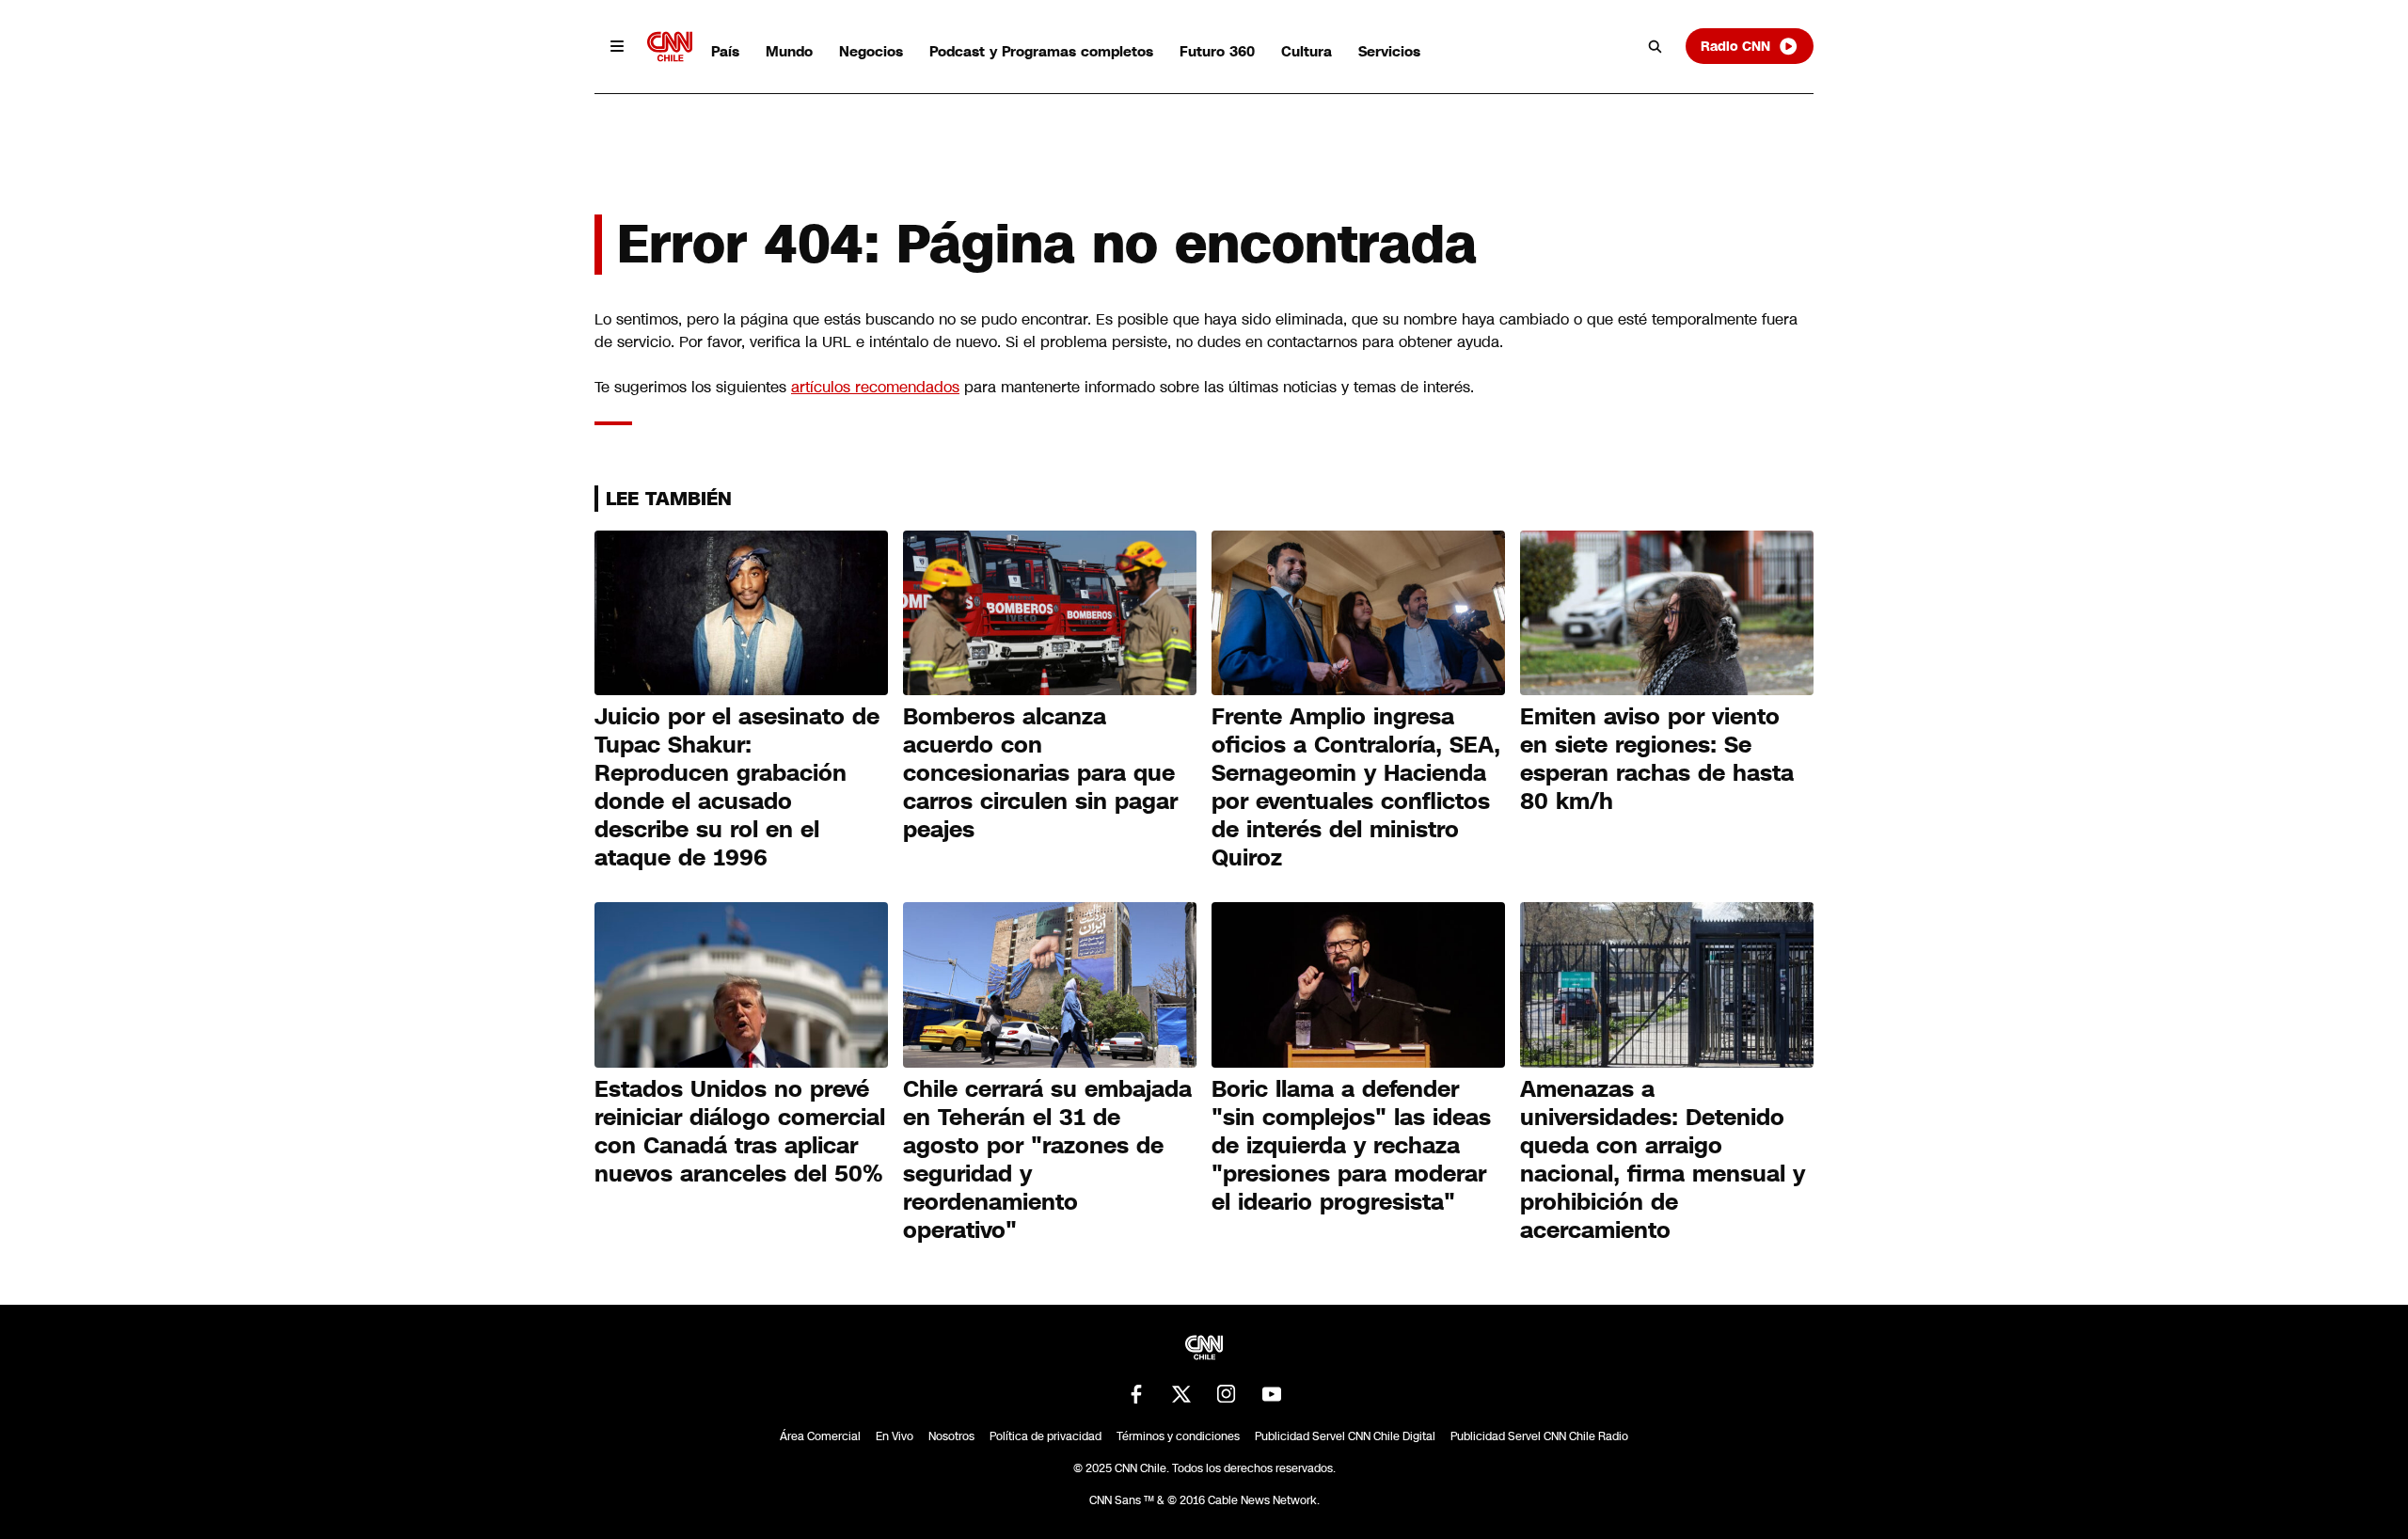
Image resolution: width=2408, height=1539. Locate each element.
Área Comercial (820, 1436)
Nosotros (951, 1436)
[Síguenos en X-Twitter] (1181, 1394)
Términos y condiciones (1178, 1436)
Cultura (1307, 51)
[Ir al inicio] (670, 47)
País (725, 51)
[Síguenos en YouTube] (1272, 1394)
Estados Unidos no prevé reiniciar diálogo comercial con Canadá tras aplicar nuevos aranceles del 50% (740, 1132)
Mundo (789, 51)
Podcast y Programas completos (1041, 51)
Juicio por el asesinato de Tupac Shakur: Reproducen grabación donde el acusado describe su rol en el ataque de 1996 (737, 787)
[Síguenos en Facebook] (1136, 1394)
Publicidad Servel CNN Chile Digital (1345, 1436)
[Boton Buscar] (1655, 46)
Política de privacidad (1046, 1436)
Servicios (1389, 51)
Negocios (871, 51)
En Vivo (895, 1436)
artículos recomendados (875, 387)
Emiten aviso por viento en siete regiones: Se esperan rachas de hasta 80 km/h (1657, 759)
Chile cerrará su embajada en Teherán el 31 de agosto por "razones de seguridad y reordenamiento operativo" (1047, 1160)
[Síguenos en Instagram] (1227, 1394)
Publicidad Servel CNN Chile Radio (1539, 1436)
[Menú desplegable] (617, 46)
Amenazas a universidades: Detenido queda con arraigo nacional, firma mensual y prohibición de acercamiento (1663, 1160)
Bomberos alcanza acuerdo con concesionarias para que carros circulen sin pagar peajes (1040, 773)
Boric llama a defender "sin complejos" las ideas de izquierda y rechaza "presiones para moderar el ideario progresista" (1351, 1146)
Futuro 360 (1217, 51)
